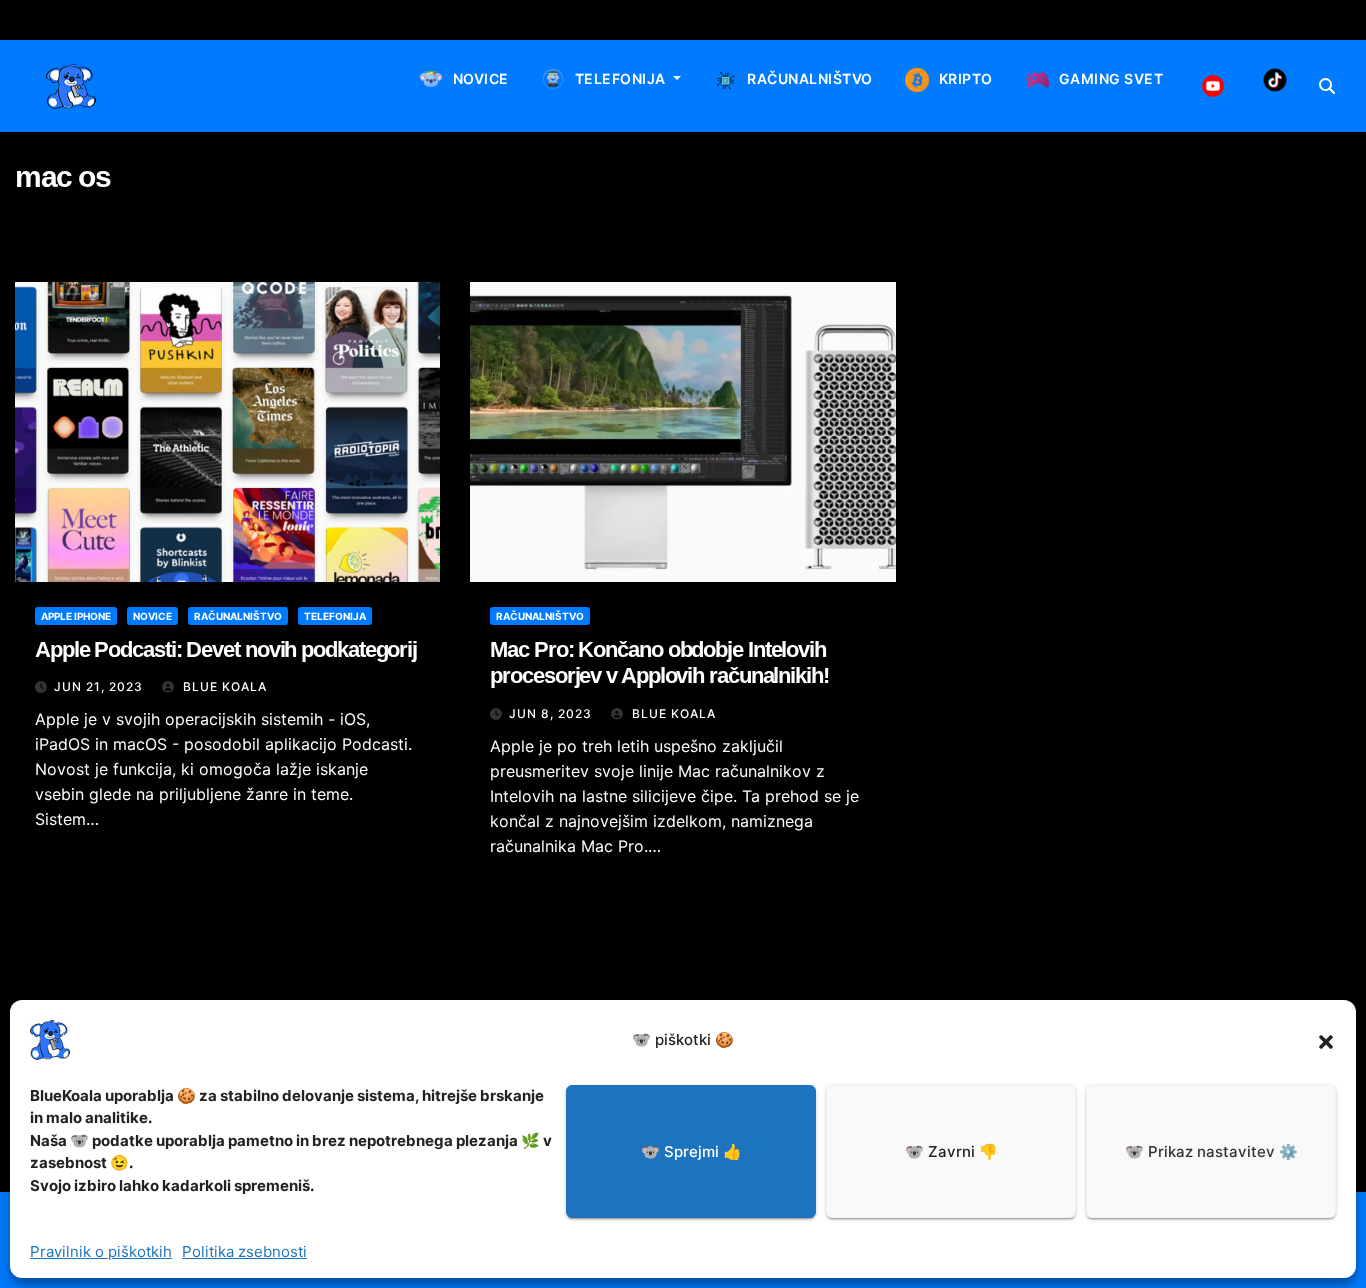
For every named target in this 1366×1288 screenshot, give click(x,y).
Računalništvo (238, 616)
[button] (1326, 1040)
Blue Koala (223, 686)
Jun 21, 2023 (98, 686)
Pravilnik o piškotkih (101, 1251)
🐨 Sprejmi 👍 (691, 1151)
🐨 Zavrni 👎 (951, 1151)
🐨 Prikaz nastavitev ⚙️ (1211, 1151)
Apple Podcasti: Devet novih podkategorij (226, 649)
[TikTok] (1275, 80)
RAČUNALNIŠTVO (540, 616)
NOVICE (152, 616)
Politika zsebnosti (244, 1251)
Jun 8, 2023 (550, 713)
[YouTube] (1213, 86)
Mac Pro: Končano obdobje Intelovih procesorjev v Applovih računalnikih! (659, 662)
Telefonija (335, 616)
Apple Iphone (76, 616)
